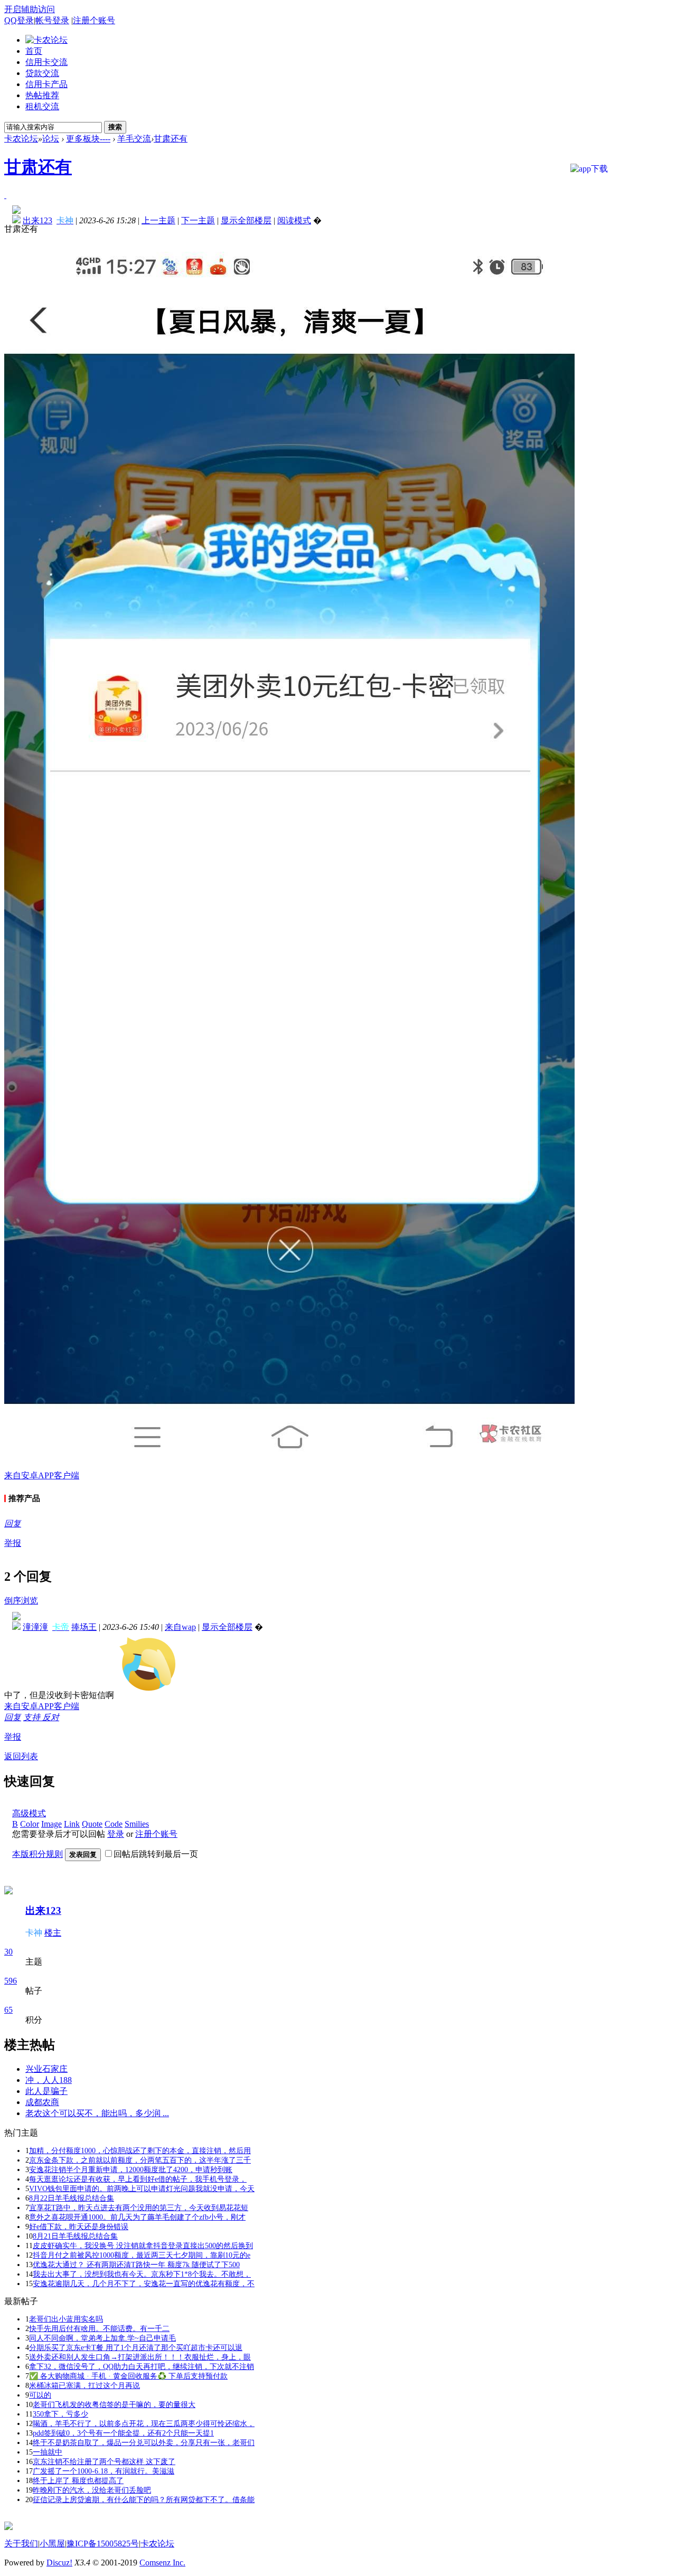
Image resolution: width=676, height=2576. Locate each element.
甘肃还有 (171, 139)
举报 (13, 1543)
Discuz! (59, 2563)
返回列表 (21, 1756)
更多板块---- (88, 139)
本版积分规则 (37, 1854)
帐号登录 (52, 20)
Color (30, 1824)
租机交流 (42, 106)
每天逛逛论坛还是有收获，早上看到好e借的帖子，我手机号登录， (138, 2179)
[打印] (5, 195)
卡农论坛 (21, 139)
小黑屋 (52, 2544)
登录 (116, 1834)
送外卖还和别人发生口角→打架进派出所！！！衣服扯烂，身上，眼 (140, 2357)
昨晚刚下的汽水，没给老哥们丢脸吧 (92, 2490)
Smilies (137, 1824)
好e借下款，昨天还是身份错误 (79, 2227)
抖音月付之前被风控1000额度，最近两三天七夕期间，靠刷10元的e (142, 2255)
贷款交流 (42, 73)
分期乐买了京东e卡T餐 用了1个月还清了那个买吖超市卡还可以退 (136, 2348)
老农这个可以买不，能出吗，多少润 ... (97, 2113)
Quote (92, 1824)
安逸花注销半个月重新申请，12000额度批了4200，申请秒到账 (131, 2170)
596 (11, 1981)
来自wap (180, 1627)
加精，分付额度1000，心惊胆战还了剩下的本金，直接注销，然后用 (140, 2151)
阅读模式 (294, 220)
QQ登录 (19, 20)
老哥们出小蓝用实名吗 (66, 2319)
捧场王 (84, 1627)
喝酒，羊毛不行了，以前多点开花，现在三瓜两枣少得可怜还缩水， (144, 2424)
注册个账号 (94, 20)
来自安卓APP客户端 (42, 1475)
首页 (34, 51)
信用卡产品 (46, 84)
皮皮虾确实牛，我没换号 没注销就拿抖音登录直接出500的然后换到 (143, 2246)
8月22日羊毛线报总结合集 (72, 2198)
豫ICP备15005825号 (103, 2544)
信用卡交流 (46, 62)
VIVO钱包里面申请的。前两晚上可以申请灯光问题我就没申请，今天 (142, 2189)
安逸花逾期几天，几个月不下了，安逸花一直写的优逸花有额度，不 (144, 2284)
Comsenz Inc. (162, 2563)
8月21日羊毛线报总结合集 (75, 2236)
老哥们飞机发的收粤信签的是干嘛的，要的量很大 (114, 2405)
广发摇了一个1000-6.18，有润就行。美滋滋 (104, 2471)
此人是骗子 (46, 2091)
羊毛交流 (134, 139)
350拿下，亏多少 (60, 2414)
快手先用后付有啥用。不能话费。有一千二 (99, 2329)
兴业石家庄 (46, 2069)
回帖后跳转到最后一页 (156, 1854)
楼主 (53, 1933)
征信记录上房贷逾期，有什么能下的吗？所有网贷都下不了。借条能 (144, 2500)
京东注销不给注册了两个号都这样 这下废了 (104, 2462)
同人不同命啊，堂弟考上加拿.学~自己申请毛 (102, 2338)
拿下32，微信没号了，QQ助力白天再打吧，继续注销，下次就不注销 (142, 2367)
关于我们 (21, 2544)
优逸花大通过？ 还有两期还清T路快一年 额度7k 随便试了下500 (136, 2265)
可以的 (40, 2395)
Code (114, 1824)
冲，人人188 (49, 2080)
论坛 (51, 139)
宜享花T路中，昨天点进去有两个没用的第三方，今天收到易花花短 (139, 2208)
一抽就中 (48, 2452)
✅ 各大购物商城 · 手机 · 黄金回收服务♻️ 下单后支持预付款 (128, 2376)
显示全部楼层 (246, 220)
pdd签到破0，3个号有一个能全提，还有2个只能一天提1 (123, 2433)
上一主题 (158, 220)
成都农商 (42, 2102)
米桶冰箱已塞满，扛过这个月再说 (84, 2386)
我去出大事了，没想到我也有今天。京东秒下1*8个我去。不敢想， (142, 2274)
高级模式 (29, 1813)
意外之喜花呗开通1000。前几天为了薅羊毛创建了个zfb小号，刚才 (137, 2217)
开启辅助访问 (30, 9)
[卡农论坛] (46, 40)
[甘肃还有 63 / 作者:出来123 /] (289, 853)
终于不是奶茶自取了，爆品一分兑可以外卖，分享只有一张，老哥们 (144, 2443)
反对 (51, 1717)
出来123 (43, 1910)
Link (72, 1824)
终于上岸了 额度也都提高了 (78, 2481)
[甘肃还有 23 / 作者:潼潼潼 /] (148, 1664)
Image (51, 1824)
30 (8, 1952)
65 (8, 2010)
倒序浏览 (21, 1601)
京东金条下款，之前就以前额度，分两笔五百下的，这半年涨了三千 (140, 2160)
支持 (33, 1717)
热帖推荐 (42, 95)
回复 (13, 1523)
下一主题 (198, 220)
